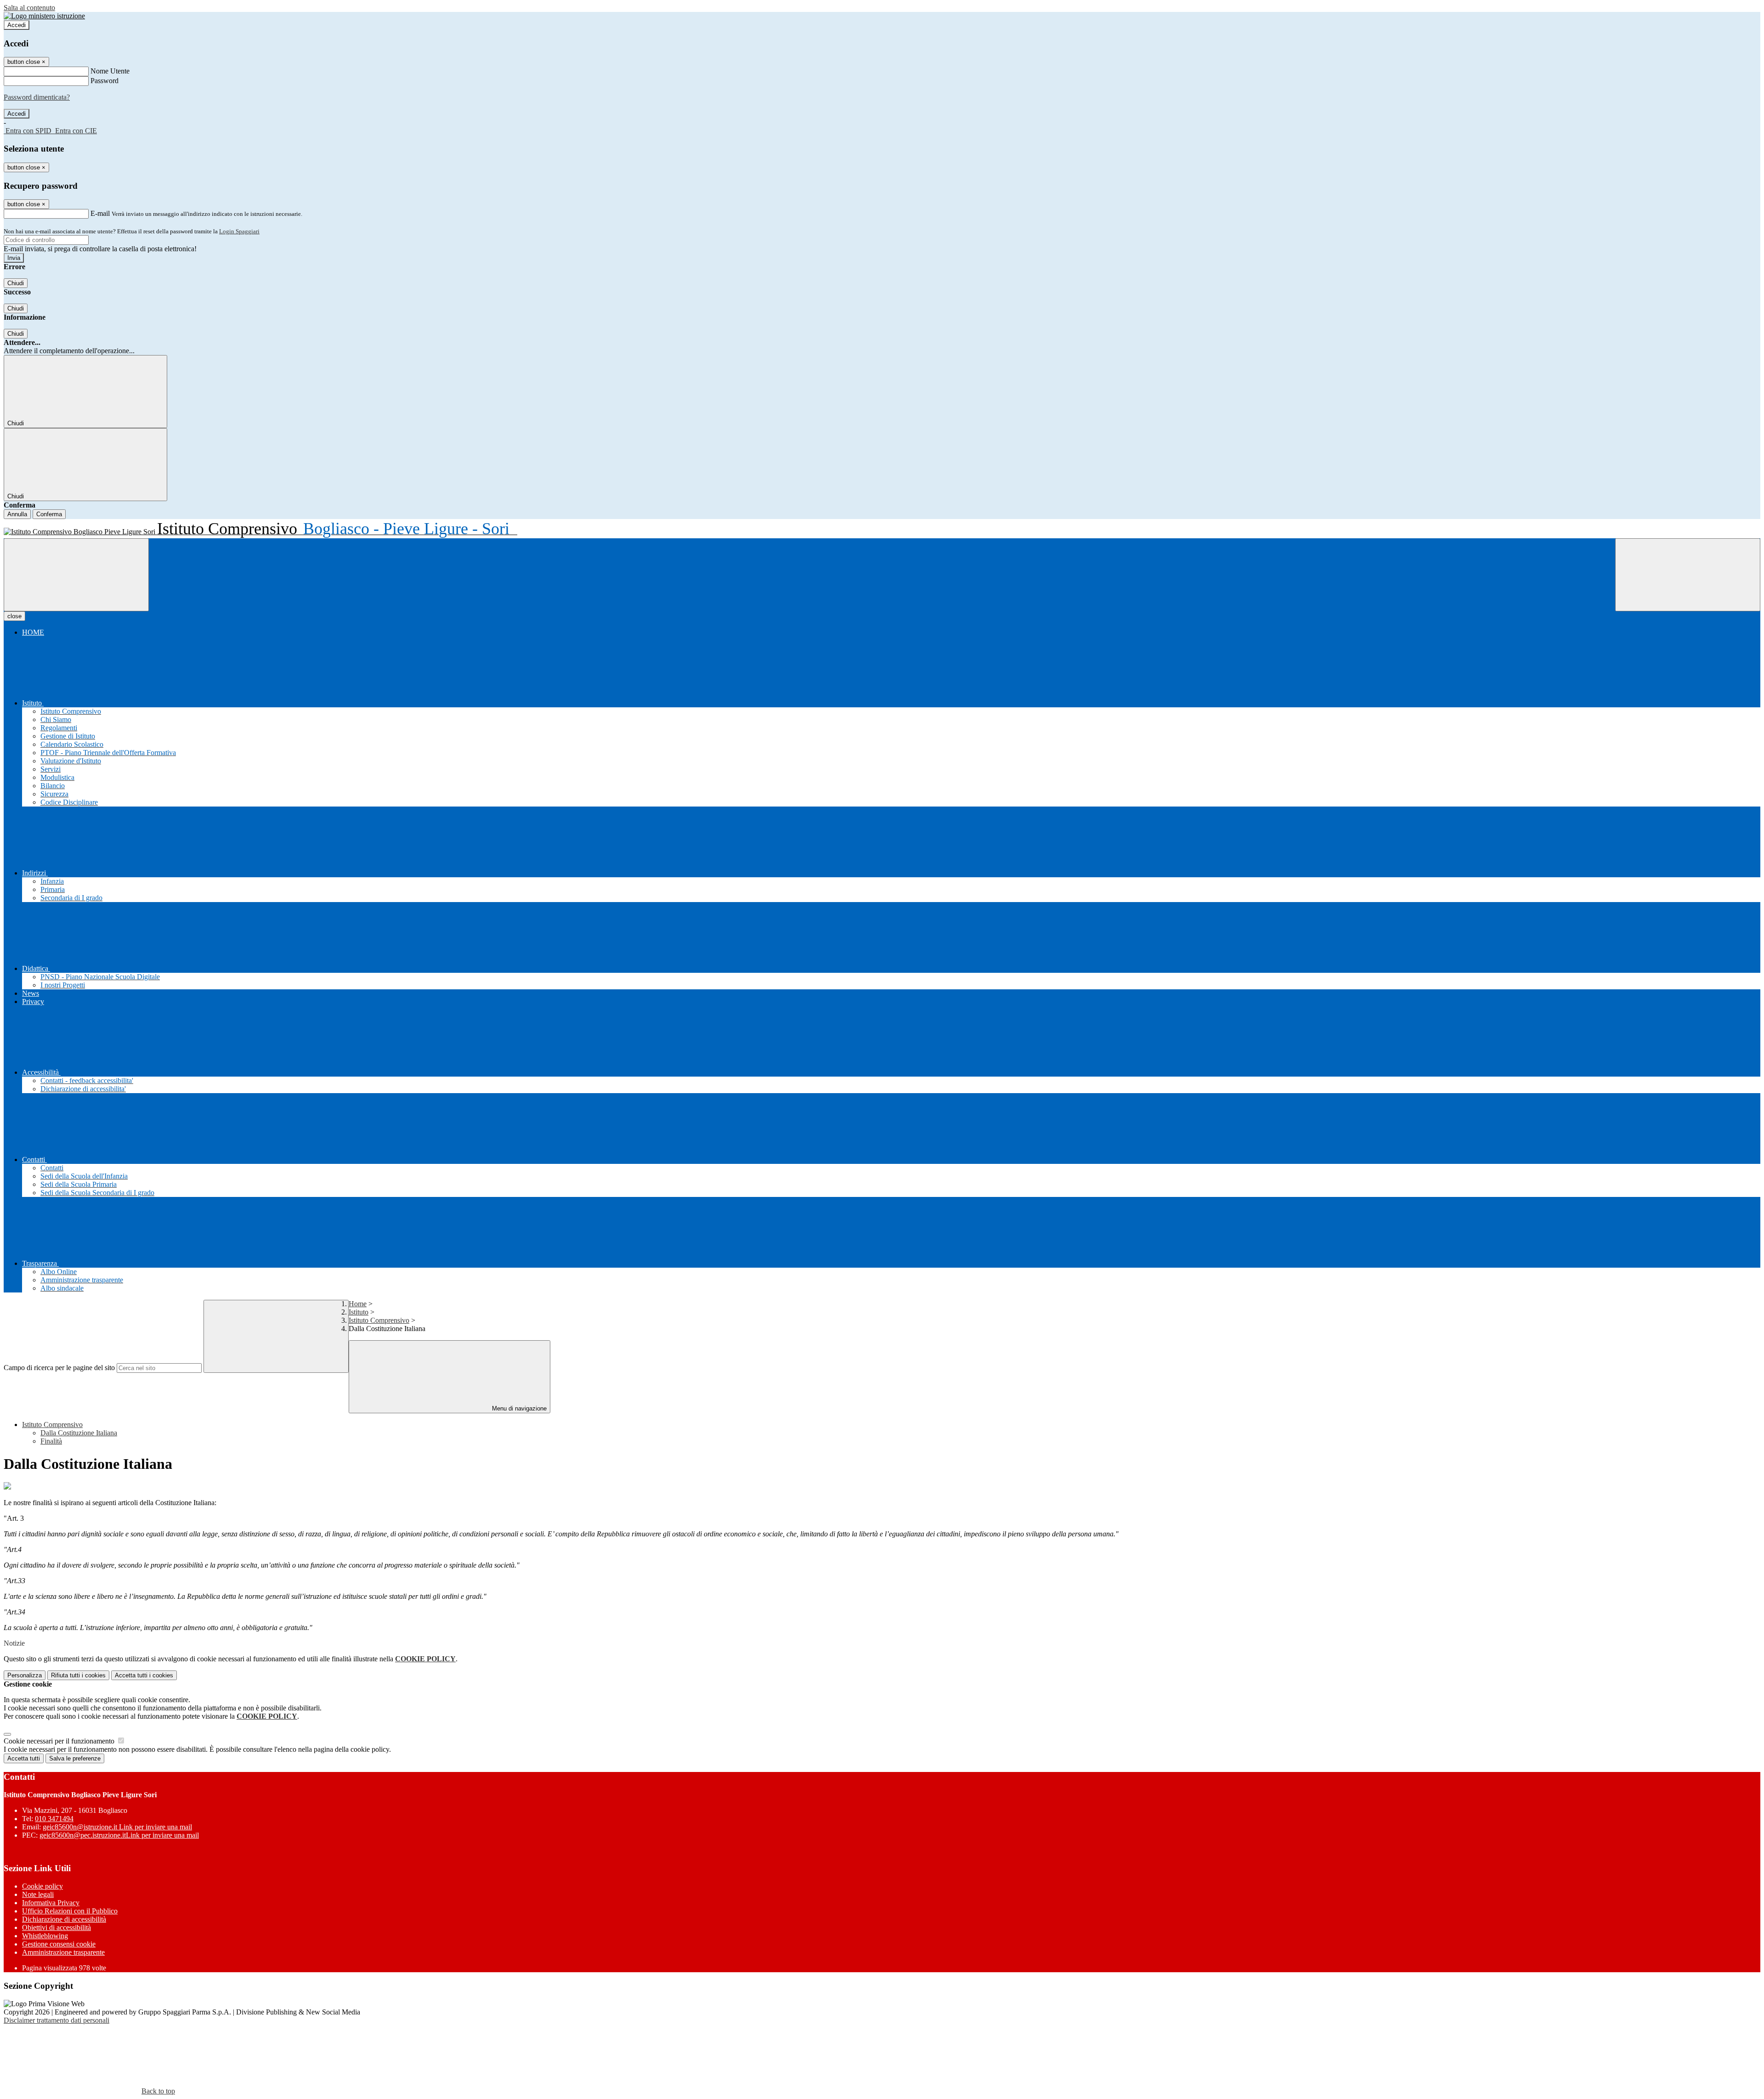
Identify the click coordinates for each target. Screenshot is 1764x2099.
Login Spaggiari (239, 231)
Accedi (17, 25)
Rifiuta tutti (78, 1675)
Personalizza (25, 1675)
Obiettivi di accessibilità (57, 1927)
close (14, 616)
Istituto (359, 1312)
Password (105, 81)
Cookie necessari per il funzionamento (60, 1741)
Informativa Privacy (51, 1903)
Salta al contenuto (29, 8)
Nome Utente (110, 71)
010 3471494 (54, 1819)
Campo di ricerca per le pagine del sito (59, 1368)
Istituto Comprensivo (379, 1320)
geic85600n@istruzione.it (117, 1827)
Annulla (17, 514)
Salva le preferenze (75, 1758)
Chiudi (16, 283)
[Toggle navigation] (76, 575)
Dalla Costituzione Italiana (79, 1433)
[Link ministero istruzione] (44, 16)
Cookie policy (42, 1886)
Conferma (49, 514)
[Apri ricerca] (1688, 575)
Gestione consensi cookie (59, 1944)
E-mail (100, 213)
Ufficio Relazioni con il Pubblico (70, 1911)
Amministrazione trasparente (63, 1952)
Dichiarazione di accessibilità (64, 1919)
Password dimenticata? (37, 97)
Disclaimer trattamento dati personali (57, 2020)
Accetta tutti (144, 1675)
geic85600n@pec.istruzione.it (119, 1835)
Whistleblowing (45, 1936)
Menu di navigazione (518, 1408)
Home (358, 1304)
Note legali (38, 1894)
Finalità (51, 1441)
